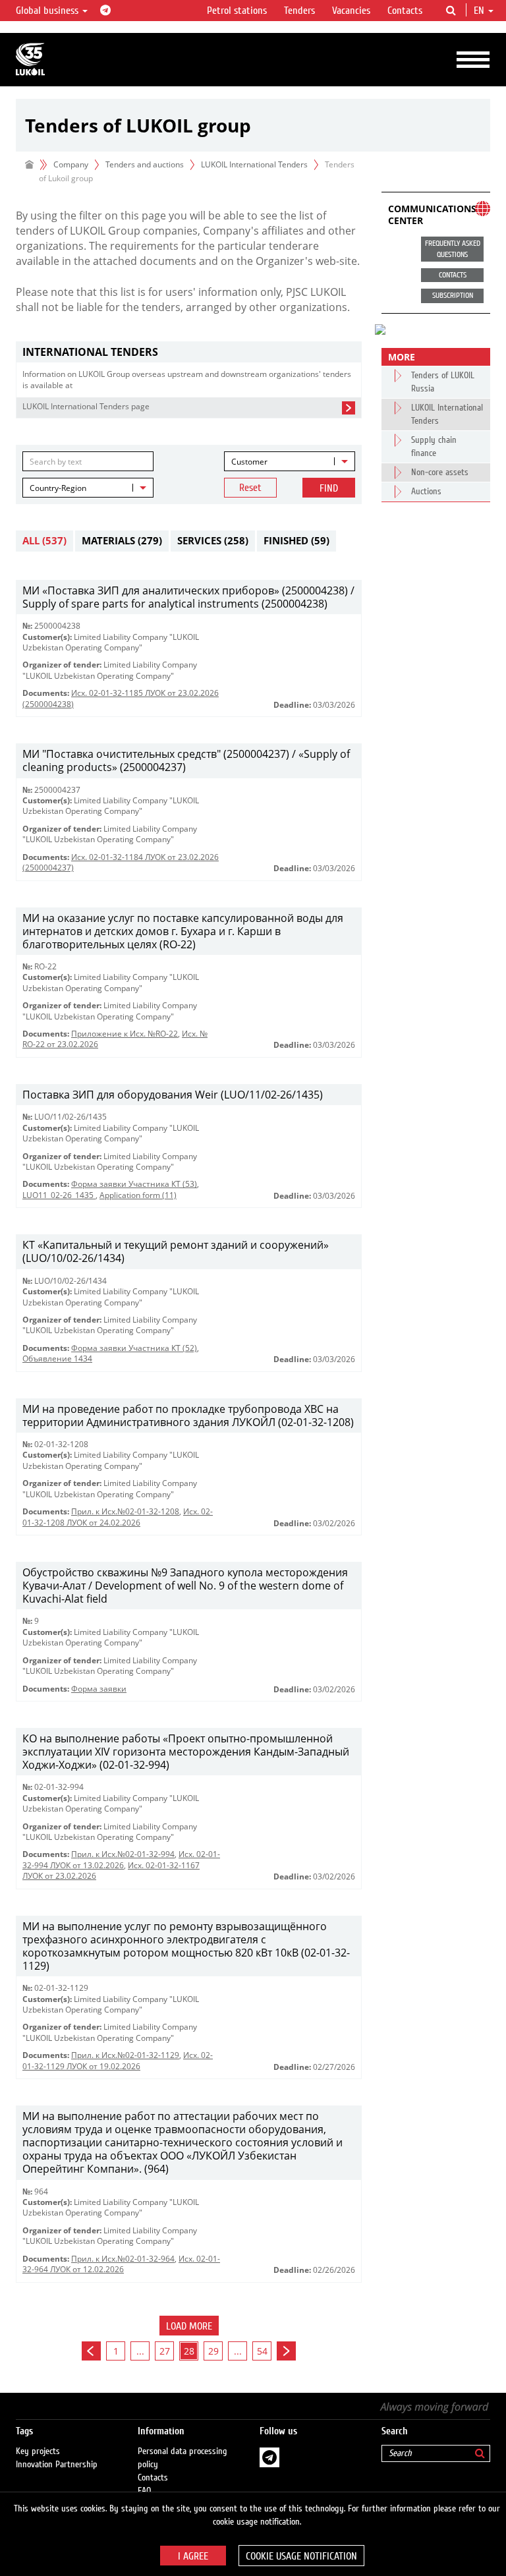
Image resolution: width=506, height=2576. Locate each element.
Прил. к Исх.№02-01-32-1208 (125, 1511)
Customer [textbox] (249, 462)
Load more (189, 2326)
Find (329, 488)
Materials (122, 540)
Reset (250, 488)
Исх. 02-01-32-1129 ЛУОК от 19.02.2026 (118, 2060)
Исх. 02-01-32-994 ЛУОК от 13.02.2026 (121, 1859)
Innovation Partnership (57, 2465)
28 (189, 2351)
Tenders (299, 11)
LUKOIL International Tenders (254, 164)
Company (71, 164)
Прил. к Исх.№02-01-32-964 (123, 2259)
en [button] (480, 11)
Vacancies (351, 11)
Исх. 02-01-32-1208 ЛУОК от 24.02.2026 (118, 1517)
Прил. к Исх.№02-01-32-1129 (125, 2055)
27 (165, 2351)
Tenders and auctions (145, 164)
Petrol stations (237, 11)
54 (262, 2351)
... (140, 2351)
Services (213, 540)
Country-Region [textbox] (58, 488)
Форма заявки (99, 1689)
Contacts (405, 11)
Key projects (38, 2451)
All (44, 540)
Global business (48, 11)
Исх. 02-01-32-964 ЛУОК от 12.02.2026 (121, 2264)
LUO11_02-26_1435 (59, 1195)
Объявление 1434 (57, 1359)
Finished (296, 540)
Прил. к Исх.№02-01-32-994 (123, 1854)
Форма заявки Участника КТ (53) (134, 1184)
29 (213, 2351)
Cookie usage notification (301, 2556)
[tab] (189, 352)
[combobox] (290, 461)
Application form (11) (138, 1195)
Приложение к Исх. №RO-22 (125, 1034)
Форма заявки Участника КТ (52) (134, 1348)
